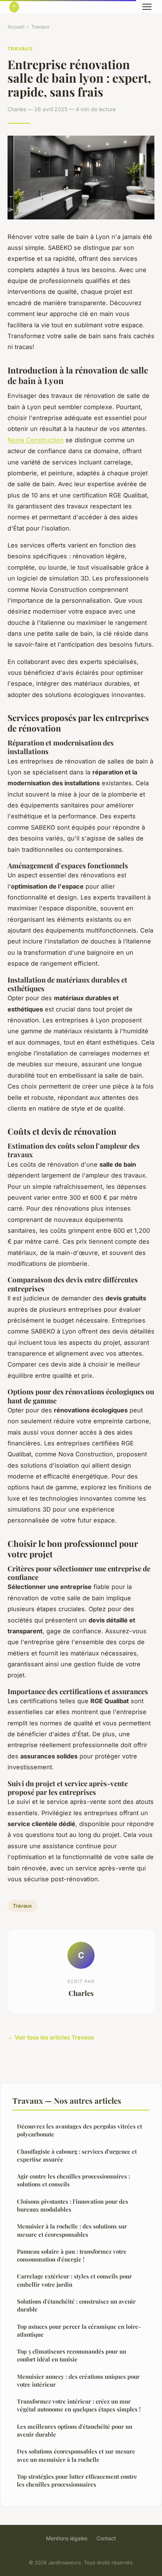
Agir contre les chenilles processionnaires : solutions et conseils (73, 2180)
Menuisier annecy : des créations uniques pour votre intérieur (78, 2380)
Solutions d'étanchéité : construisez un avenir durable (76, 2305)
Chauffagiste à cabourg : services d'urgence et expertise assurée (77, 2155)
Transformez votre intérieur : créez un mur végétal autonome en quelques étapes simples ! (79, 2405)
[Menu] (147, 7)
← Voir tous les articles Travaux (51, 2037)
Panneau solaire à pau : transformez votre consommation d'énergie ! (72, 2255)
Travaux (40, 27)
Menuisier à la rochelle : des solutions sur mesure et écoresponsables (72, 2230)
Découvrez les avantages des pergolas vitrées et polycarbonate (79, 2130)
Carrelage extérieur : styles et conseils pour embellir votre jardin (74, 2280)
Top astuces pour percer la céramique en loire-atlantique (79, 2330)
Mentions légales (67, 2538)
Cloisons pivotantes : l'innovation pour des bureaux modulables (73, 2205)
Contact (106, 2538)
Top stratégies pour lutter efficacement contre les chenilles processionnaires (77, 2480)
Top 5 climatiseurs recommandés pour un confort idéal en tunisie (72, 2355)
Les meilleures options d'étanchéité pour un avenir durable (75, 2430)
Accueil (16, 27)
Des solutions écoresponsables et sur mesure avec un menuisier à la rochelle (76, 2455)
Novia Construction (36, 440)
